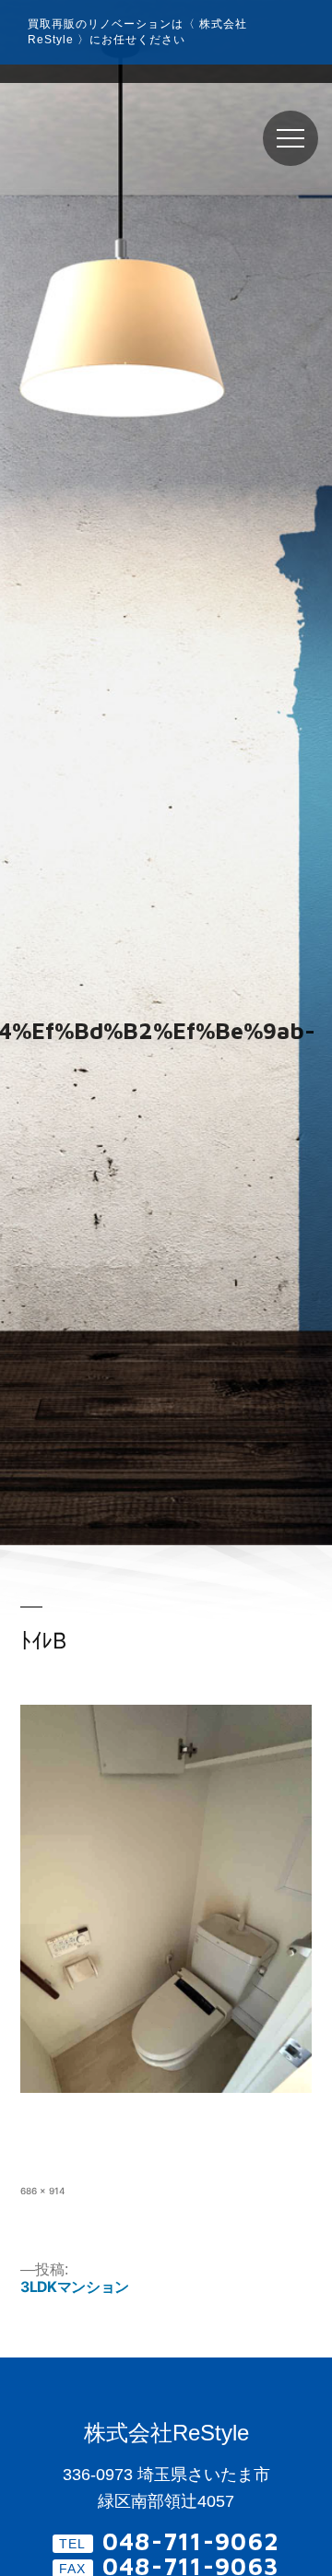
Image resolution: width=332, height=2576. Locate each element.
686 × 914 (43, 2191)
